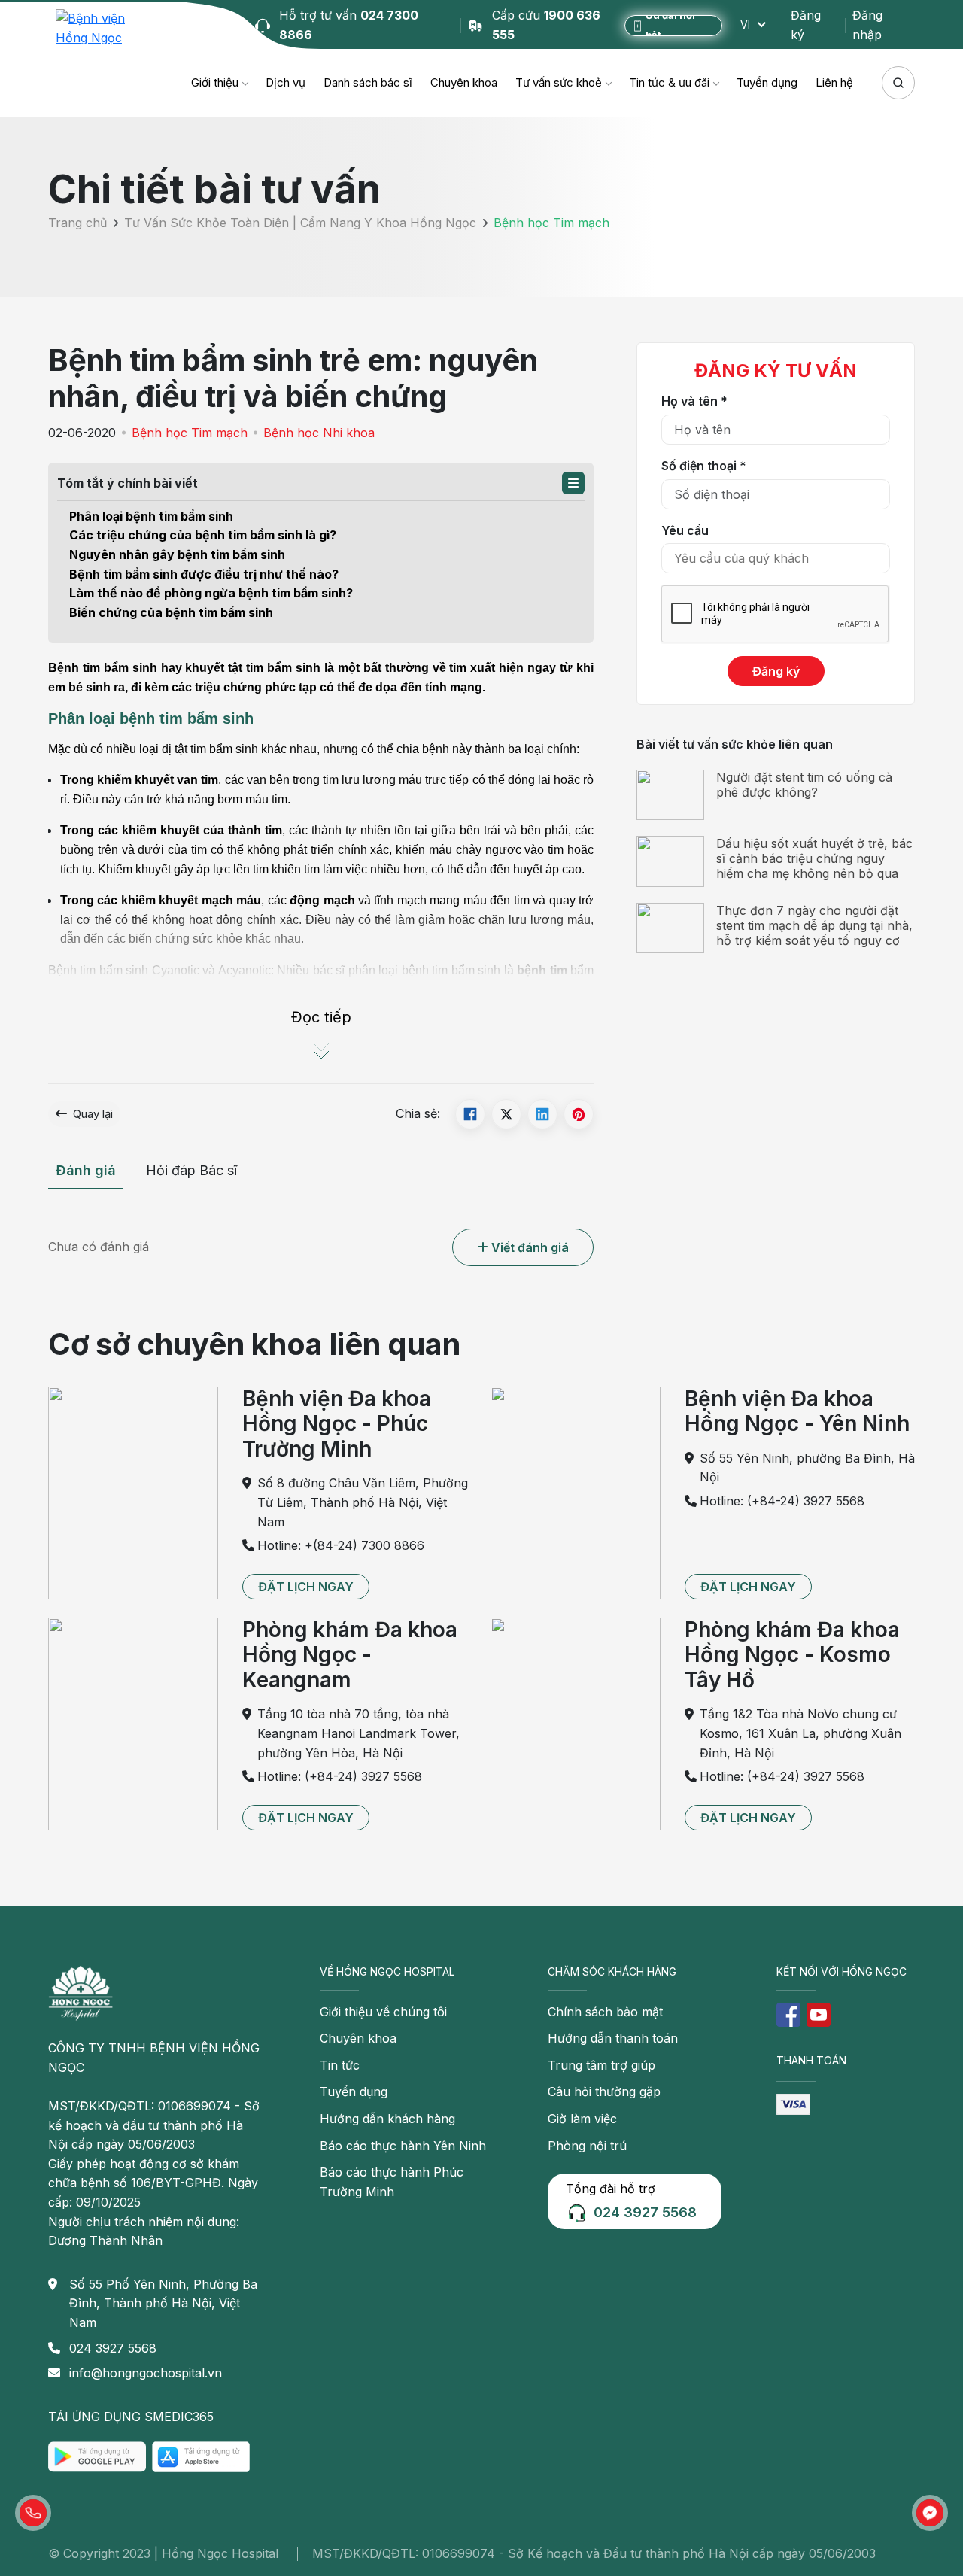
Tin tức (340, 2065)
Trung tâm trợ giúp (601, 2065)
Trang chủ (77, 223)
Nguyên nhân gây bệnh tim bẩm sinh (177, 554)
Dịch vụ (286, 82)
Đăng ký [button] (806, 25)
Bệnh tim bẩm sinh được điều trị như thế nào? (204, 574)
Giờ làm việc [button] (582, 2119)
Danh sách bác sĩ (368, 82)
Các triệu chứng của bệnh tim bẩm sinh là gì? (203, 535)
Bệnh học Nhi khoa (319, 433)
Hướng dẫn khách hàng (387, 2119)
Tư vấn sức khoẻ (559, 82)
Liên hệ (834, 82)
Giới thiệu (215, 82)
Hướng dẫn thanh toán (613, 2038)
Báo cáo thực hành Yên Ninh (403, 2146)
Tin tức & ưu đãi (669, 82)
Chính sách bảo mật (605, 2012)
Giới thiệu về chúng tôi (383, 2012)
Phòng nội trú (587, 2146)
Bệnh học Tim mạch (190, 433)
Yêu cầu (685, 530)
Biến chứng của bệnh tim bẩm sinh (171, 612)
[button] (573, 483)
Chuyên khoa (464, 82)
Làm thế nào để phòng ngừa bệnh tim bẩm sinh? (211, 593)
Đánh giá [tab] (86, 1170)
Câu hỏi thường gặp (604, 2091)
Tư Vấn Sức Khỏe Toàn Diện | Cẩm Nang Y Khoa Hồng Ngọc (300, 223)
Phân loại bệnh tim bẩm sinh (151, 516)
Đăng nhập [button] (867, 25)
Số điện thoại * (704, 466)
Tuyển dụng (767, 82)
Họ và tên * (694, 401)
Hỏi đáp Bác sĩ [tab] (191, 1170)
